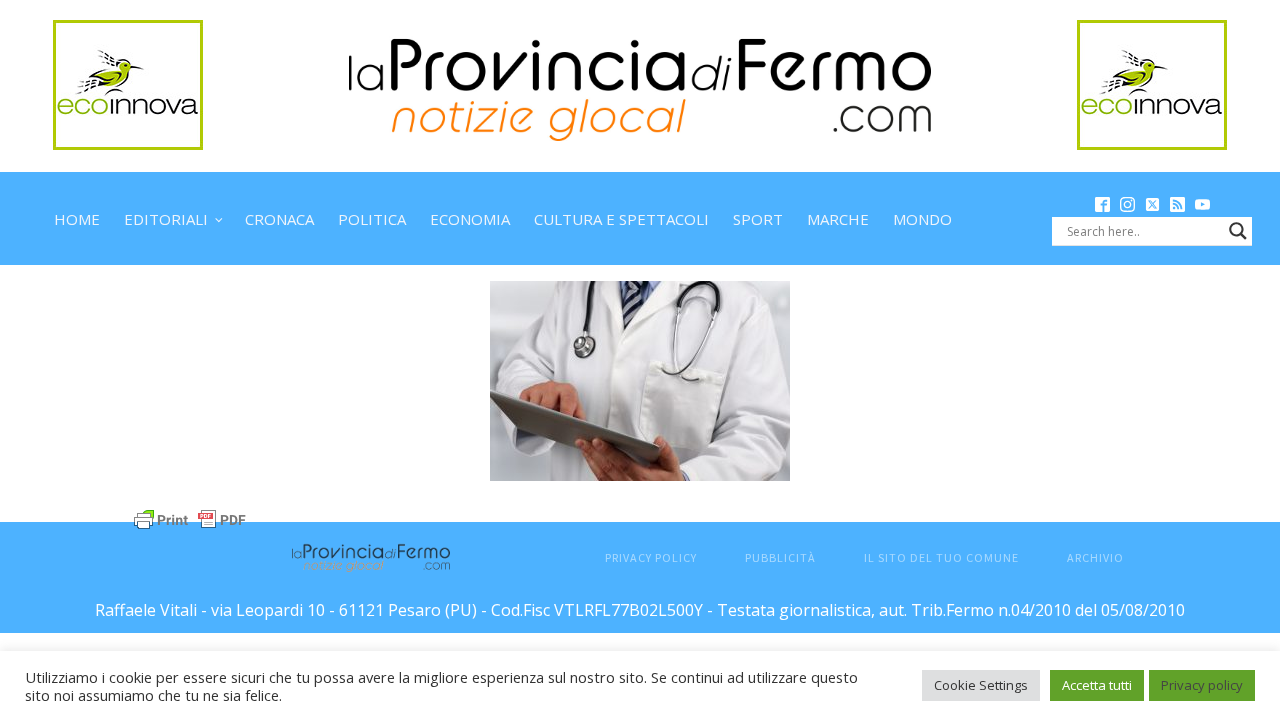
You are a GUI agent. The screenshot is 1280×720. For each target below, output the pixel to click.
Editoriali (166, 219)
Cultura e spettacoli (621, 219)
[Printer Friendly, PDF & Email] (190, 517)
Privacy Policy (651, 557)
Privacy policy (1202, 685)
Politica (372, 219)
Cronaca (279, 219)
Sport (758, 219)
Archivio (1095, 557)
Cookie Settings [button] (981, 685)
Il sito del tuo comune (941, 557)
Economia (470, 219)
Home (77, 219)
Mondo (922, 219)
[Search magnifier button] (1238, 231)
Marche (838, 219)
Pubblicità (780, 557)
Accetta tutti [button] (1097, 685)
